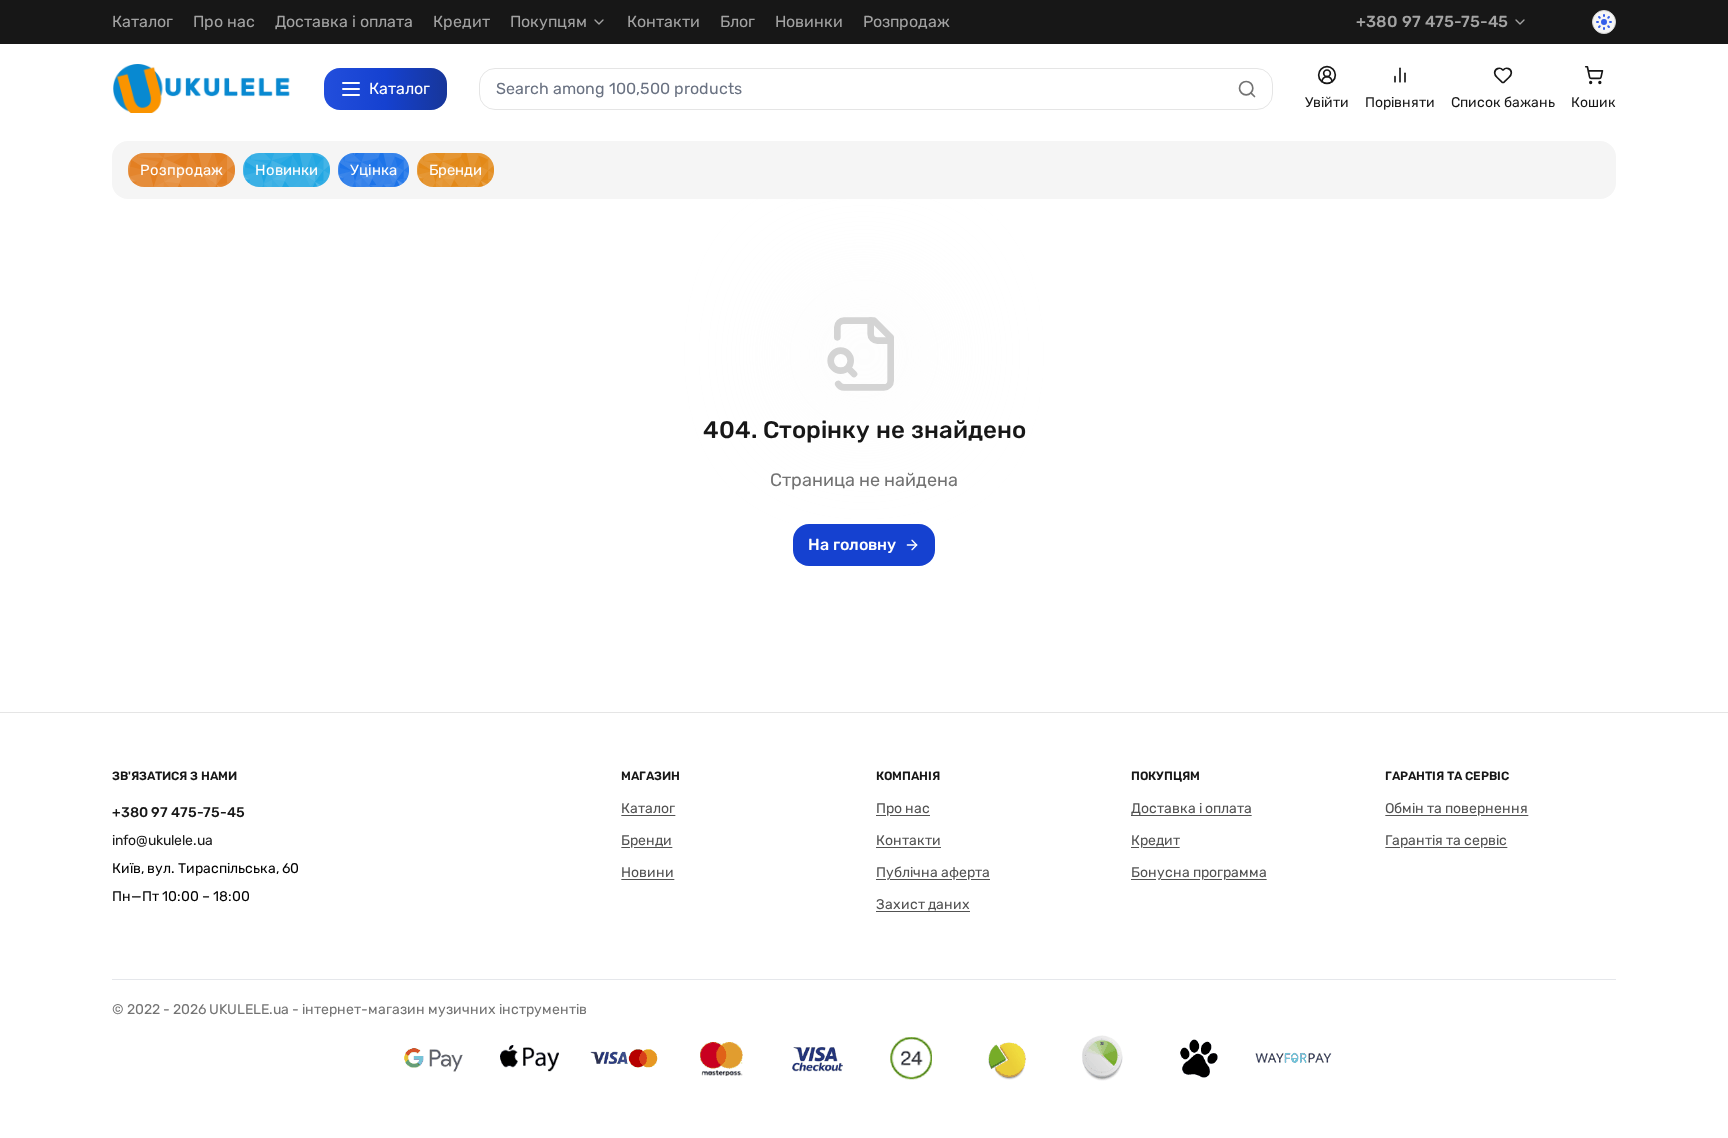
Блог (737, 21)
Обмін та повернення (1456, 808)
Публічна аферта (933, 872)
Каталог (142, 21)
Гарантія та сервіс (1446, 840)
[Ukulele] (202, 88)
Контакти (663, 21)
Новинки (809, 21)
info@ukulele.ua (162, 840)
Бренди (646, 840)
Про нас (224, 21)
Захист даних (923, 904)
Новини (647, 872)
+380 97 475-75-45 (1432, 21)
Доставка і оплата (344, 21)
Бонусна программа (1199, 872)
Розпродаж (906, 21)
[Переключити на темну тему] (1604, 22)
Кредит (461, 21)
